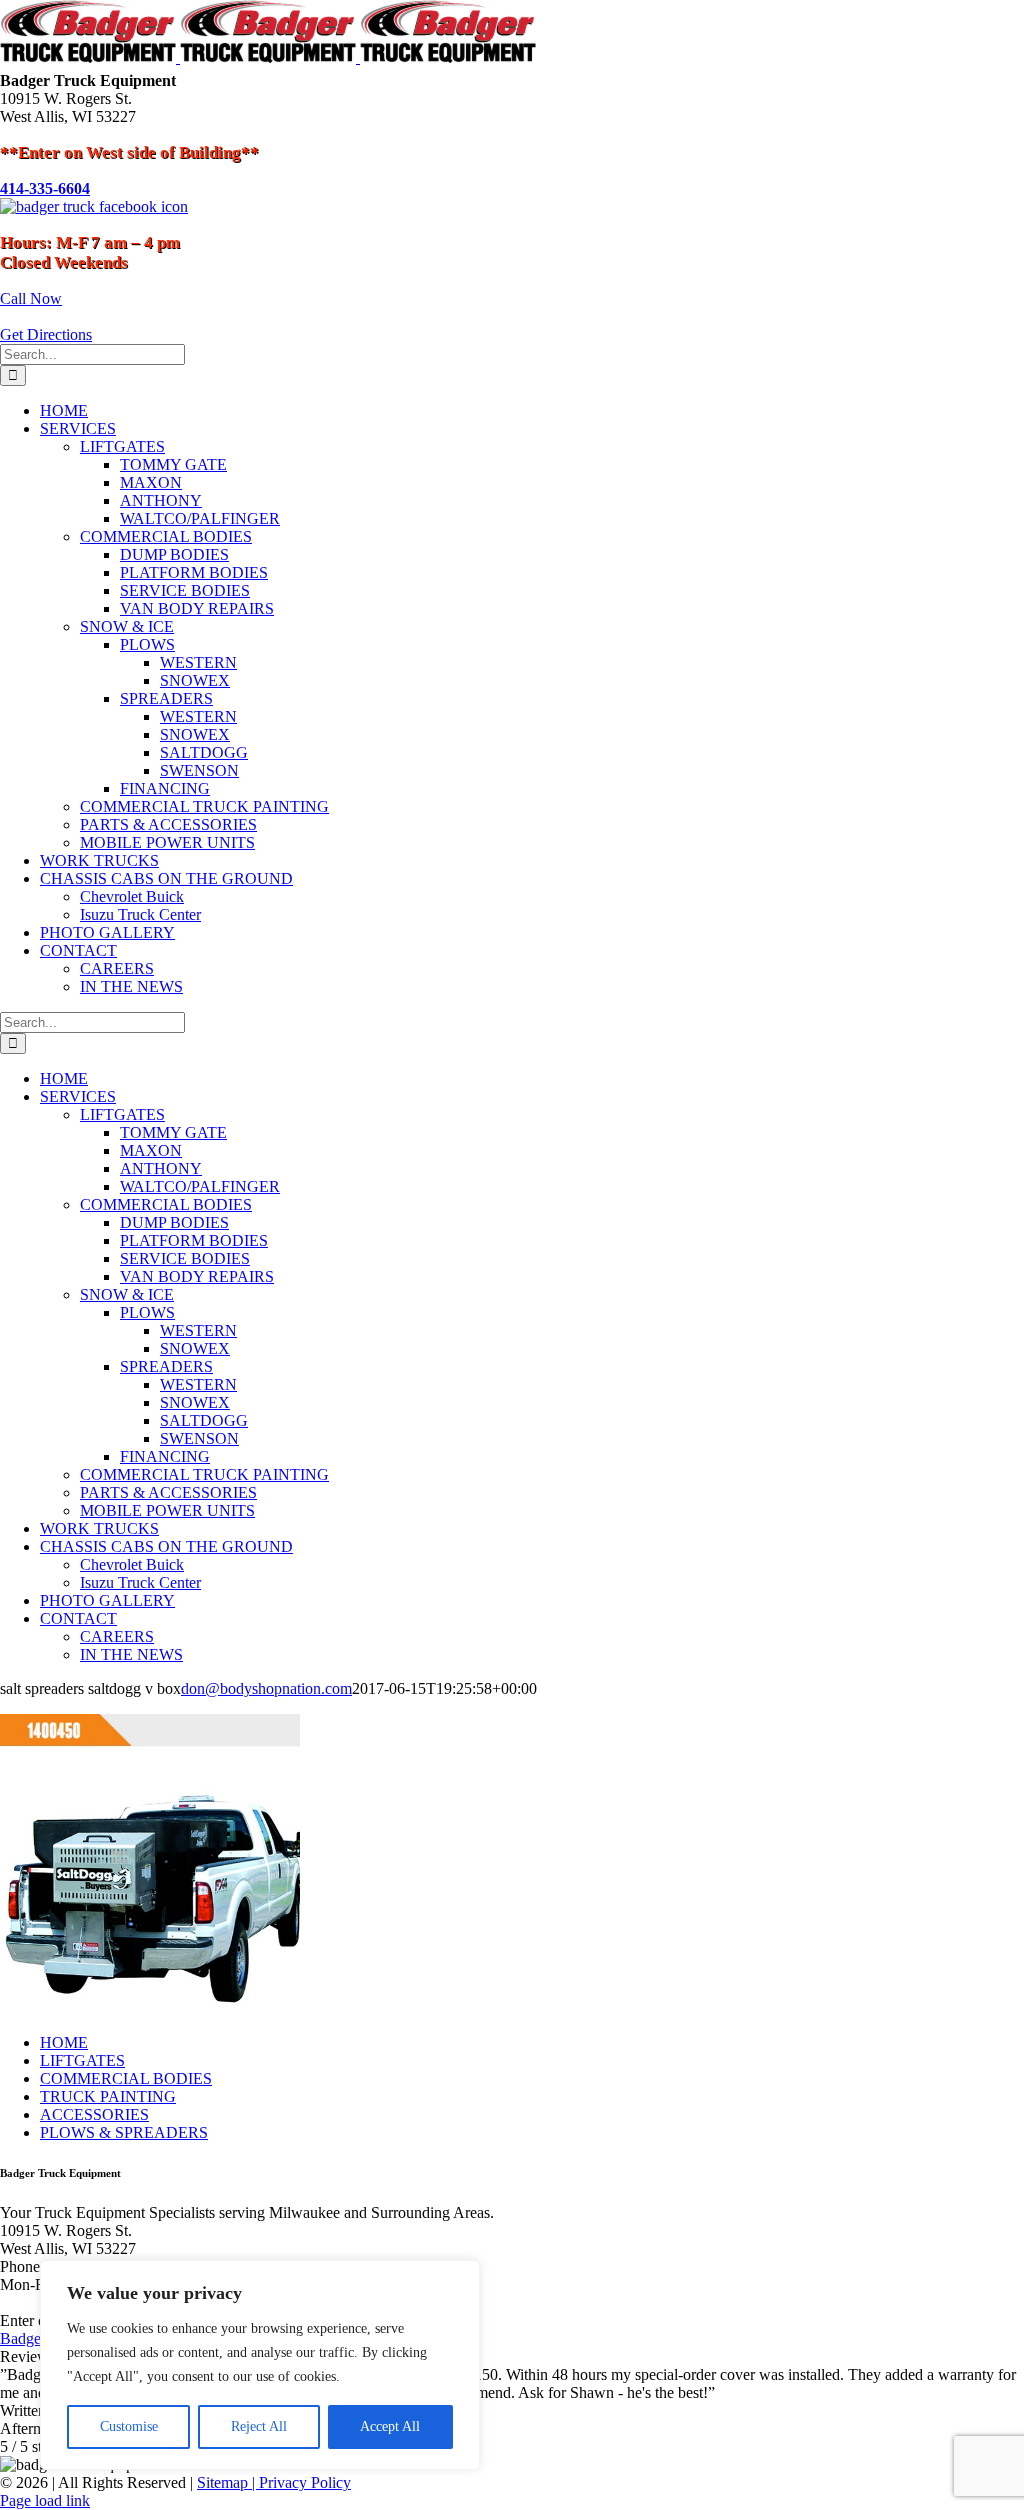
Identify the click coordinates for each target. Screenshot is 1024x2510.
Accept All (390, 2426)
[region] (260, 2365)
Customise (129, 2426)
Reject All (259, 2426)
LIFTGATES (82, 2060)
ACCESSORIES (94, 2114)
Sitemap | (228, 2482)
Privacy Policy (305, 2482)
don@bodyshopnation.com (266, 1688)
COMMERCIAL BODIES (126, 2078)
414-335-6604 (45, 188)
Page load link (45, 2500)
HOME (64, 2042)
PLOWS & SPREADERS (124, 2132)
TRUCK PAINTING (108, 2096)
